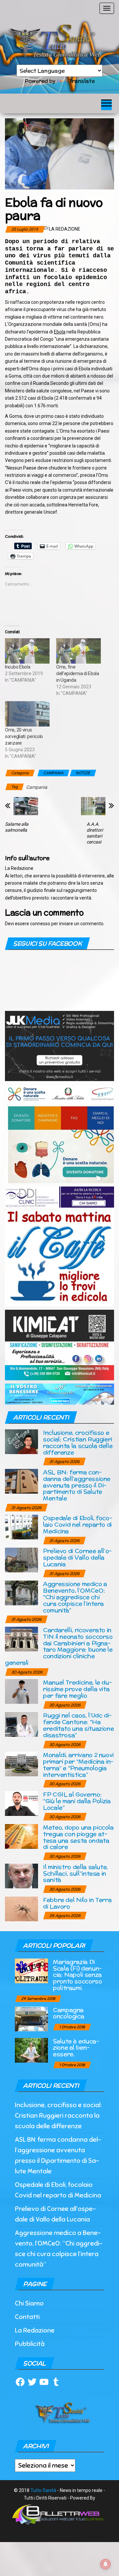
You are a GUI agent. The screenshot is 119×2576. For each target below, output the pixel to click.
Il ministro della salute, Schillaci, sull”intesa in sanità (75, 1873)
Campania (37, 787)
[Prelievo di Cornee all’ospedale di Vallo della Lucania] (21, 1560)
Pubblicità (30, 2344)
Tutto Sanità (43, 2490)
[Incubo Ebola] (27, 651)
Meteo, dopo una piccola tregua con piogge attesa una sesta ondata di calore (78, 1837)
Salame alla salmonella (17, 827)
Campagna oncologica (68, 2013)
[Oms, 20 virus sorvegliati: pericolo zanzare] (27, 714)
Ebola (60, 332)
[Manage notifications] (105, 2564)
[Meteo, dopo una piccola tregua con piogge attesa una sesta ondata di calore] (21, 1836)
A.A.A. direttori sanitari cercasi (95, 833)
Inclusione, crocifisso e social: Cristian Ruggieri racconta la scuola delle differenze (78, 1442)
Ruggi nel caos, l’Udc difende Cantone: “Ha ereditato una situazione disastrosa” (78, 1725)
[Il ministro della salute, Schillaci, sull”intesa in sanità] (21, 1875)
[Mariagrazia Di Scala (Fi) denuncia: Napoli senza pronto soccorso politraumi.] (31, 1970)
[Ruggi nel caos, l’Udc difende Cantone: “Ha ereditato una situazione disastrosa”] (21, 1724)
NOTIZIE (83, 773)
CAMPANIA (53, 773)
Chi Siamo (29, 2303)
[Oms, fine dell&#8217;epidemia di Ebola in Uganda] (79, 651)
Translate (82, 81)
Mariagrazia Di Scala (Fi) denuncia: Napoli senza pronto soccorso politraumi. (78, 1975)
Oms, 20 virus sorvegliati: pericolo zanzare (24, 736)
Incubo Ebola (18, 667)
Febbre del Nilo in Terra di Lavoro (77, 1903)
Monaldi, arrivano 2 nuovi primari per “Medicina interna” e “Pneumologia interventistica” (78, 1764)
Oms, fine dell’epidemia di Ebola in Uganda (78, 673)
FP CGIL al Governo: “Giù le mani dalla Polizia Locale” (77, 1801)
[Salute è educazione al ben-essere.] (31, 2050)
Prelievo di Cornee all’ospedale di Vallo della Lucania (77, 1557)
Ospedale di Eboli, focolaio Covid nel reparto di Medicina (78, 1524)
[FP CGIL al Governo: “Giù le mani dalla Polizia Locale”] (21, 1803)
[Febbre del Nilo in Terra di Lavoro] (21, 1908)
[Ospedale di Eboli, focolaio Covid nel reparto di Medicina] (21, 1527)
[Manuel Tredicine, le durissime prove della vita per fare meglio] (21, 1691)
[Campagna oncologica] (31, 2018)
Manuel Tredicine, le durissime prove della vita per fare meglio (78, 1689)
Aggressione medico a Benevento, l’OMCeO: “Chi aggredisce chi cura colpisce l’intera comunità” (75, 1597)
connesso (40, 924)
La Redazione (65, 229)
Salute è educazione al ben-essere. (76, 2048)
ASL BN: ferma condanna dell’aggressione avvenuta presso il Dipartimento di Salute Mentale (77, 1485)
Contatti (27, 2317)
